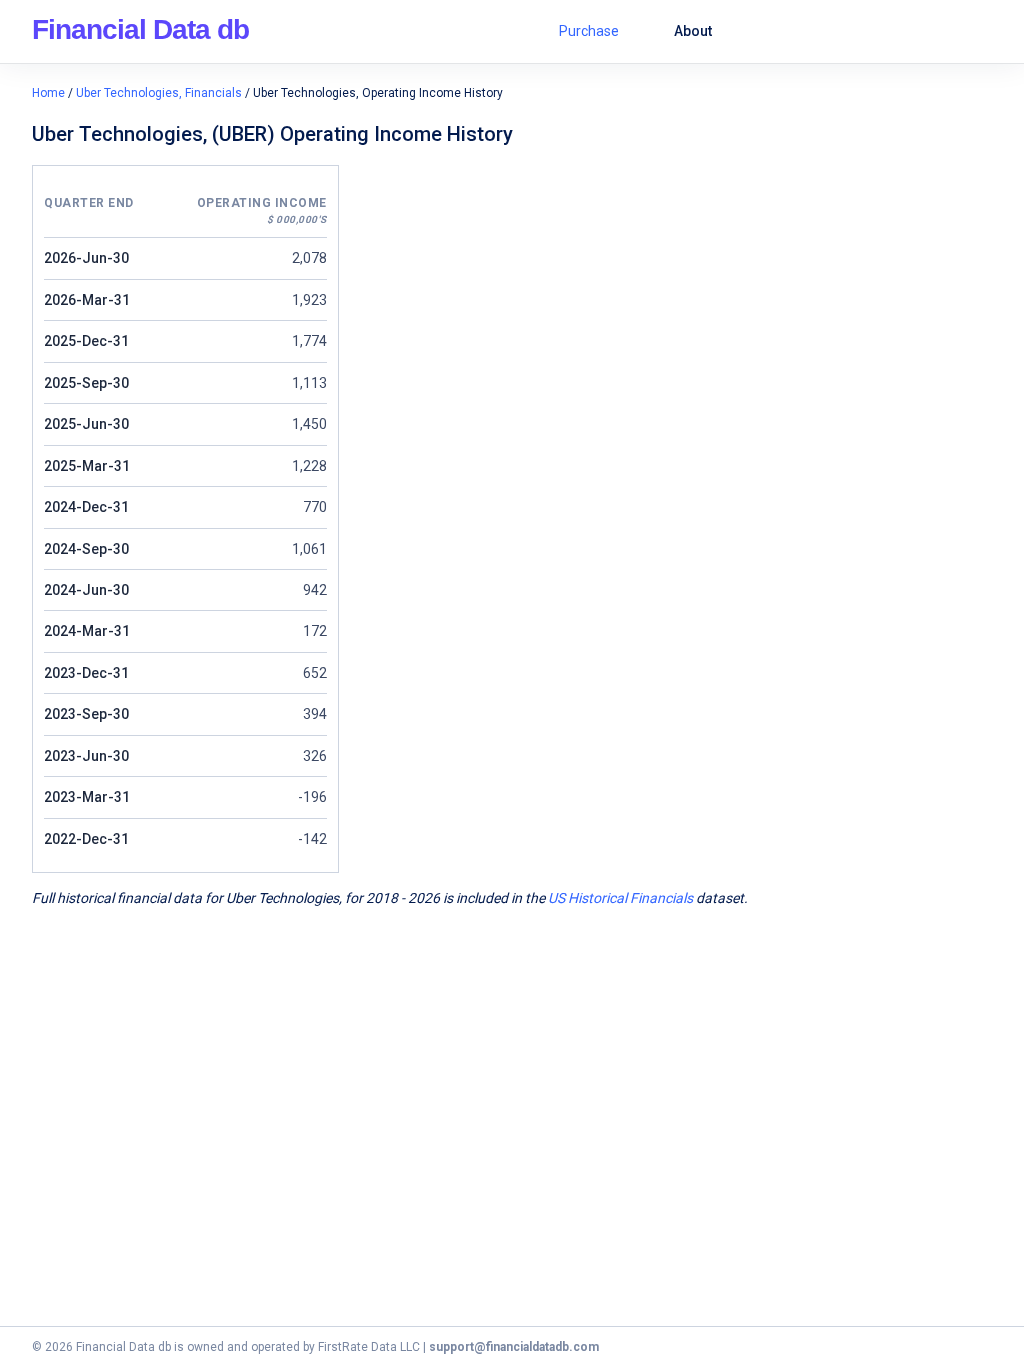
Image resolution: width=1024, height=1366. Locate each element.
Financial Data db (140, 29)
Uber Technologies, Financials (159, 93)
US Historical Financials (620, 898)
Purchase (589, 31)
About (693, 31)
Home (48, 93)
